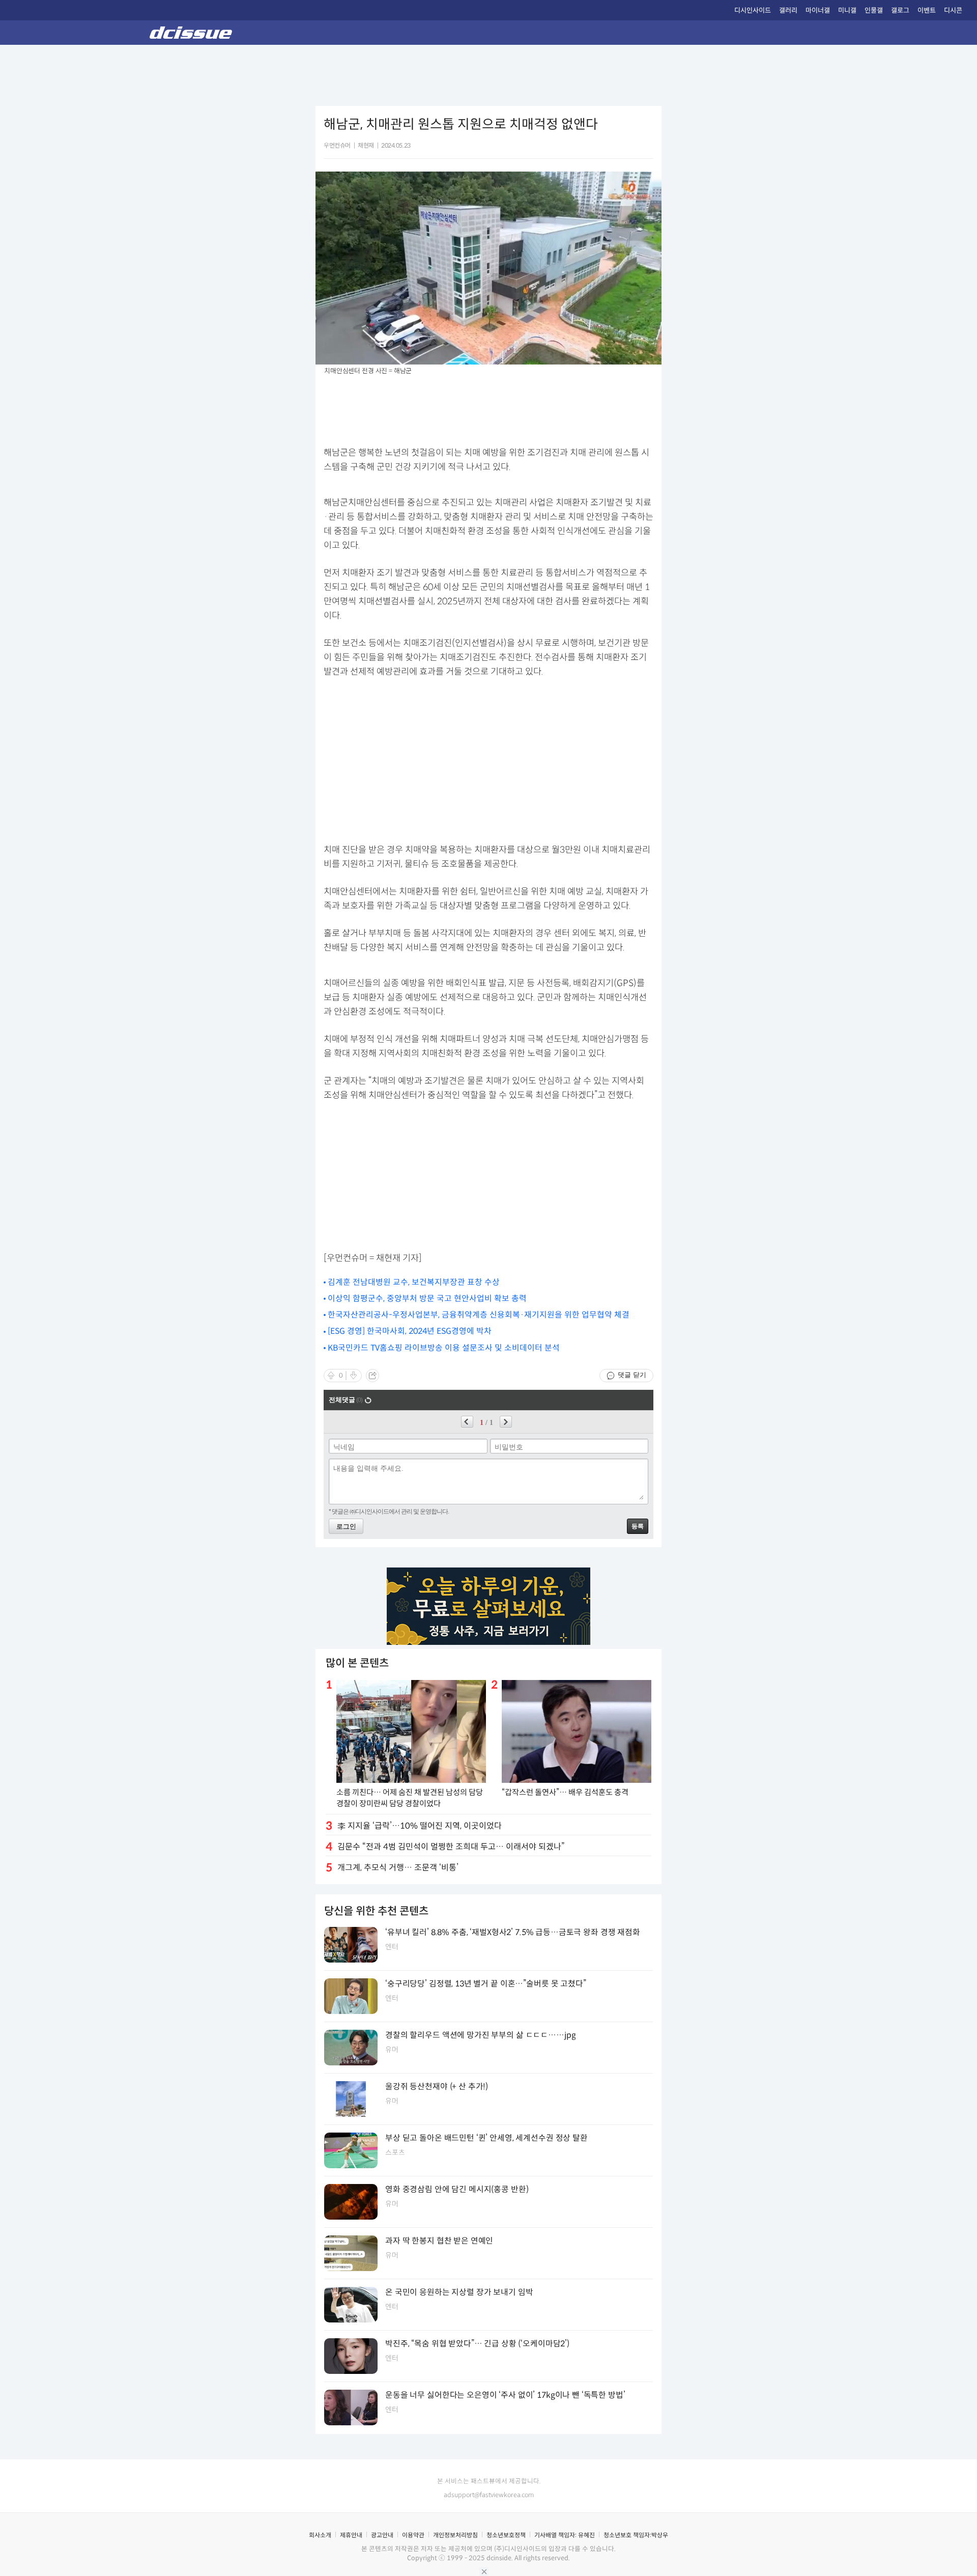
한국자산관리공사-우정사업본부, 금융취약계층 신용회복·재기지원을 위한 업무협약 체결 (479, 1315)
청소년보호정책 (506, 2535)
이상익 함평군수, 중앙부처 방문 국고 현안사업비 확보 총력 (427, 1298)
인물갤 (874, 10)
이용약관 (413, 2535)
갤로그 (900, 10)
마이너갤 (818, 10)
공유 (372, 1376)
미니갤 (847, 10)
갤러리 (788, 10)
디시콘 (953, 10)
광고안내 (382, 2535)
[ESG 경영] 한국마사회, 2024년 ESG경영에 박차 (410, 1331)
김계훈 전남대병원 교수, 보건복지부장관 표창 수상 (414, 1282)
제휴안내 (351, 2535)
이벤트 (927, 10)
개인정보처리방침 (455, 2535)
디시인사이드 (753, 10)
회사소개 (320, 2535)
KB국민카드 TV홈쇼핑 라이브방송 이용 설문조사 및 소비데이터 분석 (444, 1348)
